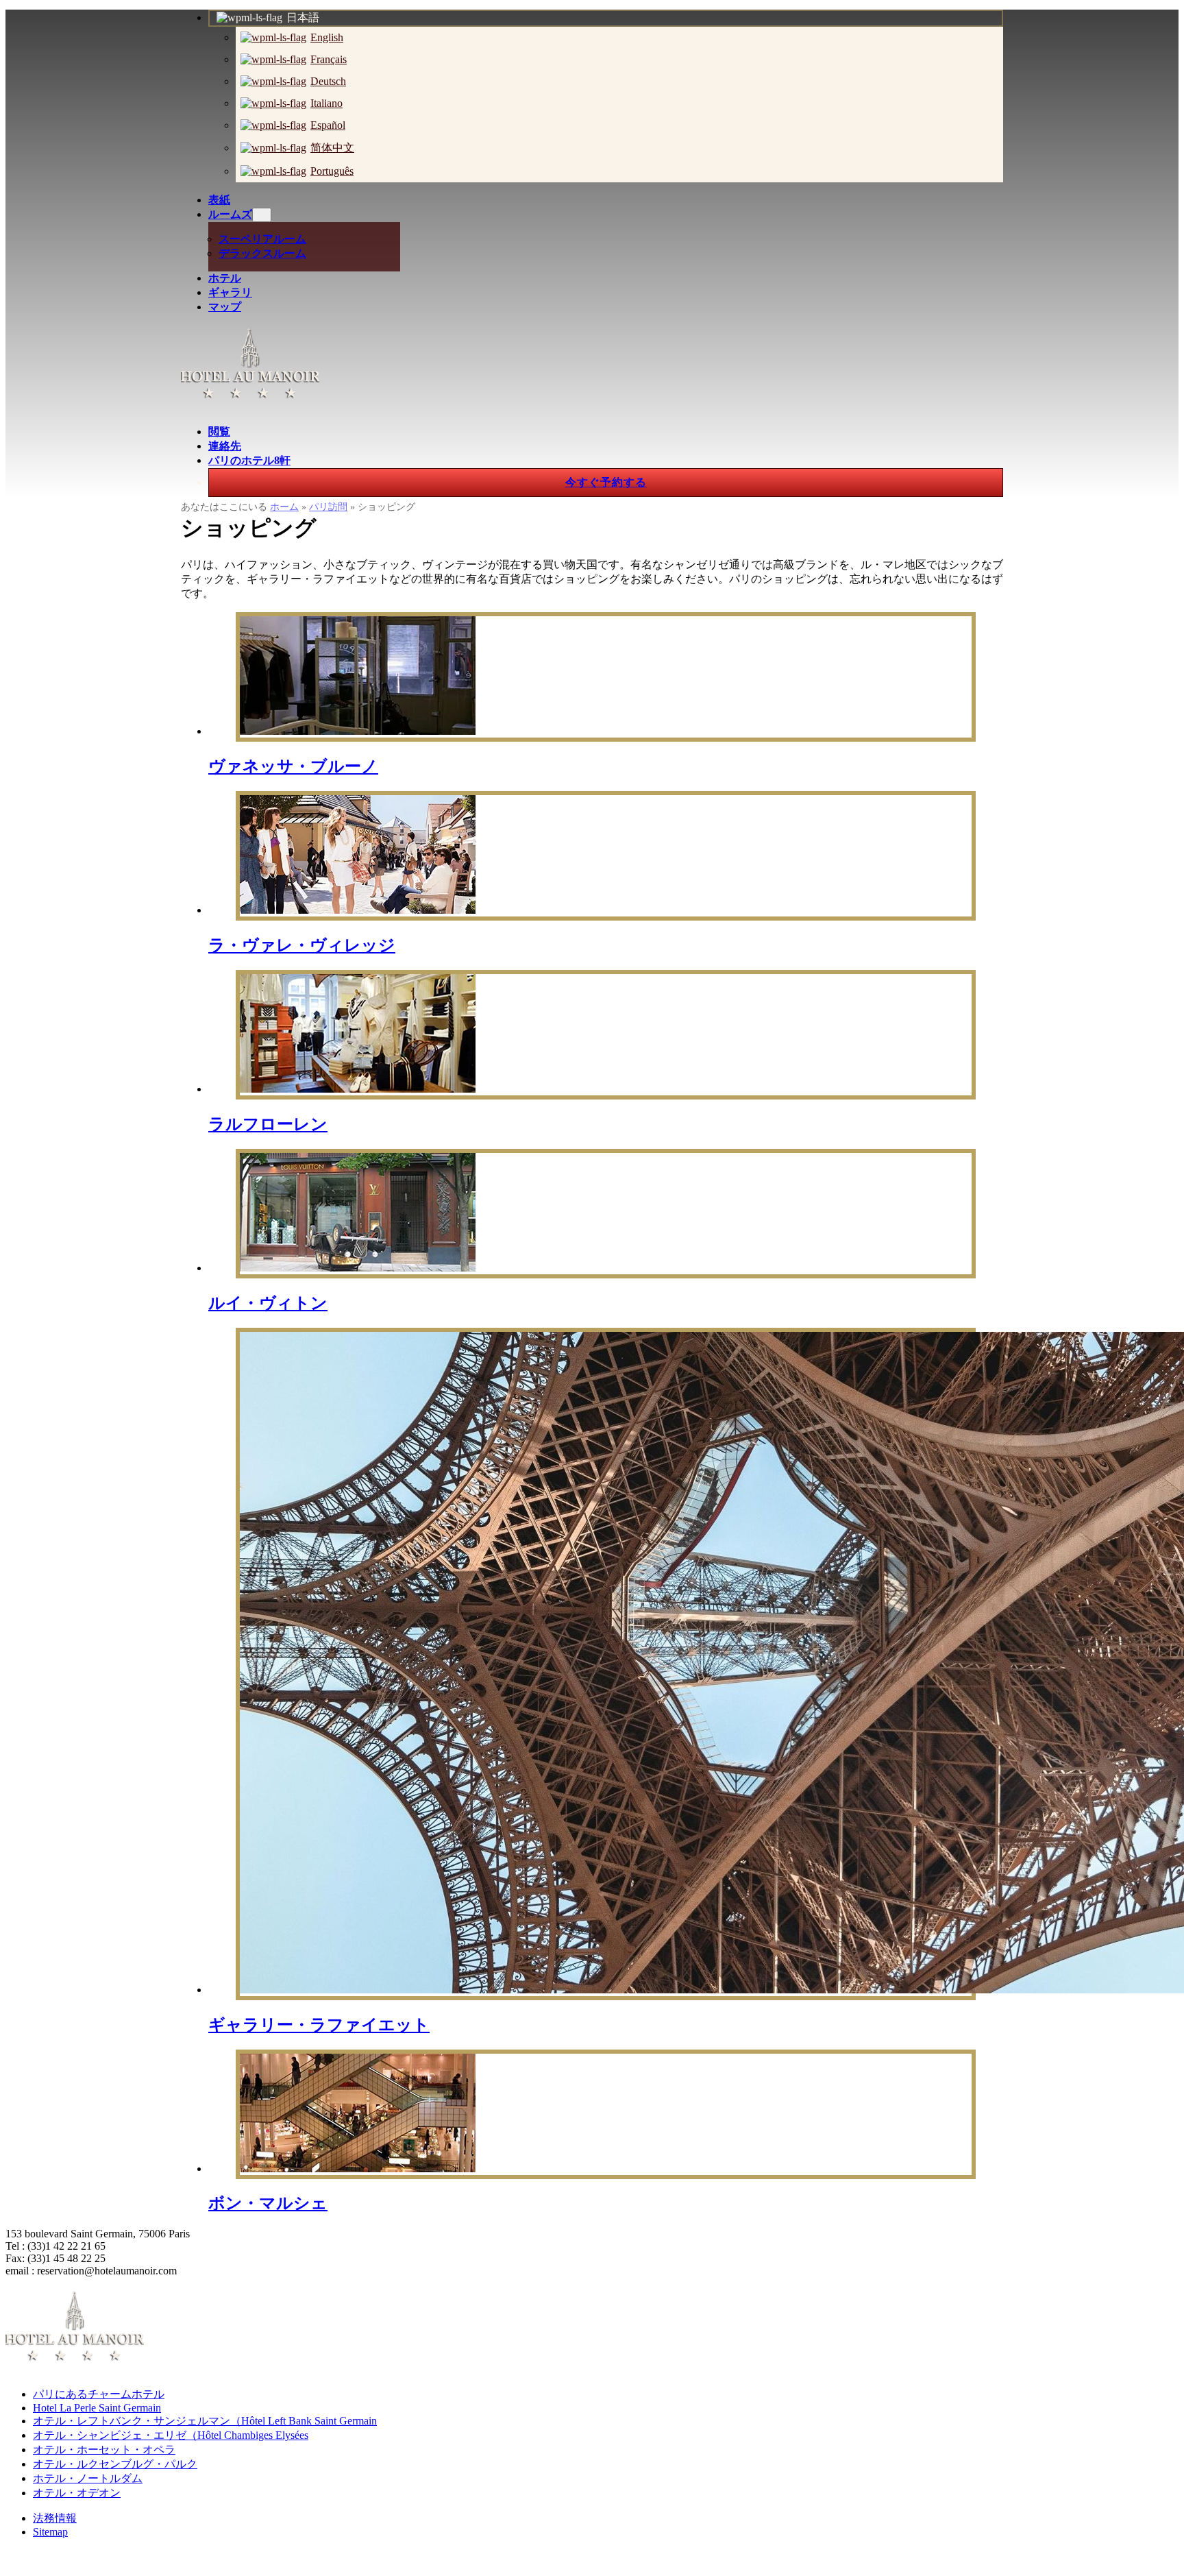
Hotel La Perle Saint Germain (97, 2408)
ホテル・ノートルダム (88, 2478)
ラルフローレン (268, 1124)
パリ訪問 (328, 507)
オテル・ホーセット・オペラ (104, 2450)
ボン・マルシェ (268, 2203)
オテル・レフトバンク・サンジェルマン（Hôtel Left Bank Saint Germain (205, 2421)
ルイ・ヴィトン (268, 1303)
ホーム (284, 507)
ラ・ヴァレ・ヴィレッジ (302, 945)
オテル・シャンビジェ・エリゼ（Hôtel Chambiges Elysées (171, 2435)
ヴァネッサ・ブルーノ (293, 766)
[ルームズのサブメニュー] (262, 215)
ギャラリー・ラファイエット (319, 2025)
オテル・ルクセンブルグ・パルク (115, 2464)
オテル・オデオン (77, 2493)
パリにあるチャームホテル (99, 2394)
